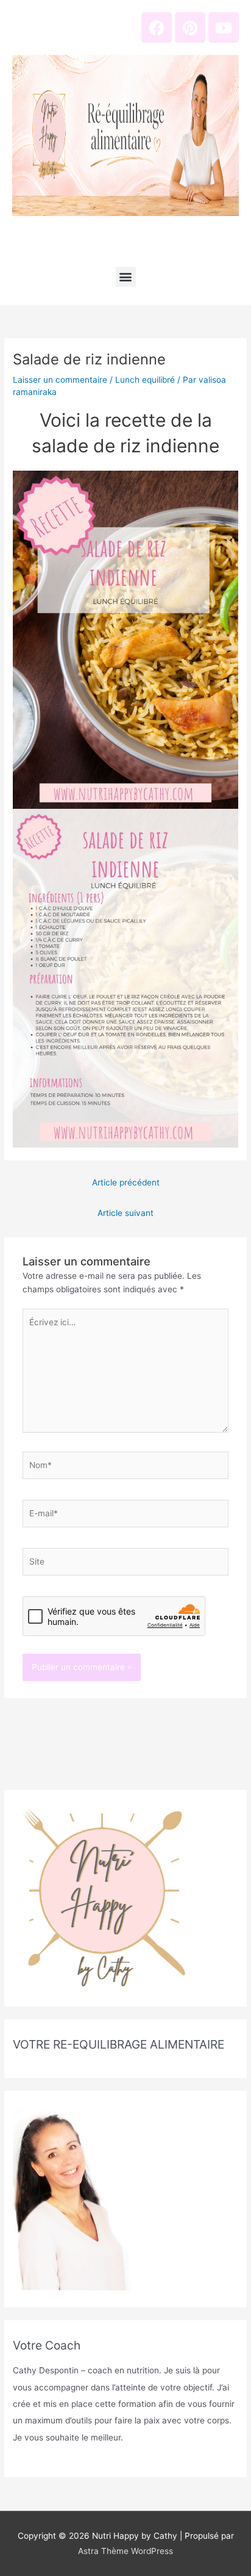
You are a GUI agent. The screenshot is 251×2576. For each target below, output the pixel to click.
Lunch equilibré (145, 380)
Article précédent (126, 1182)
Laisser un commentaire (60, 380)
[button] (126, 277)
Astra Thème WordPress (125, 2551)
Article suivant (125, 1213)
